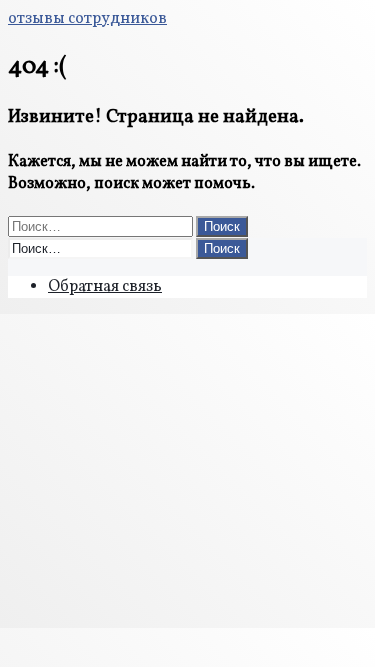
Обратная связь (105, 287)
